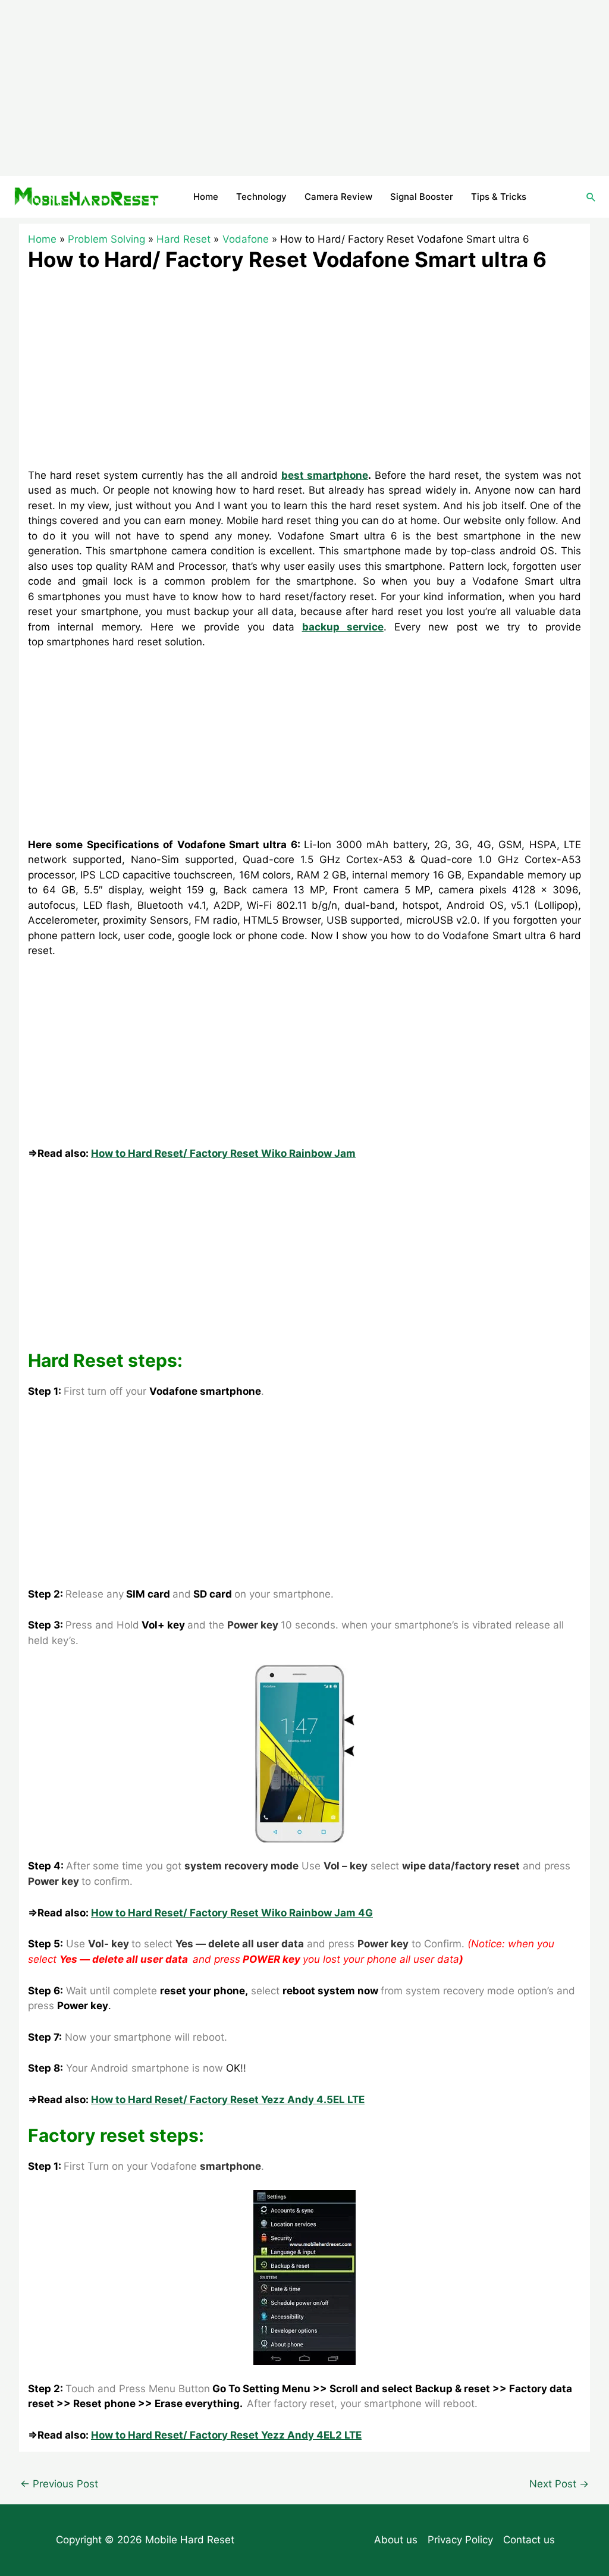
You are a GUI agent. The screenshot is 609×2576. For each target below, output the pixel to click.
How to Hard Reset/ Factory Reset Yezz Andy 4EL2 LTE (226, 2435)
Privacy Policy (460, 2540)
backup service (343, 627)
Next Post (559, 2484)
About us (396, 2540)
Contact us (529, 2540)
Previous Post (59, 2484)
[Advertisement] (304, 88)
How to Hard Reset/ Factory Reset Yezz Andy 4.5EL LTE (228, 2100)
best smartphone (325, 475)
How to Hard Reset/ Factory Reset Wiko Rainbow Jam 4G (232, 1913)
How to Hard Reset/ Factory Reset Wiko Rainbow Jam (223, 1153)
